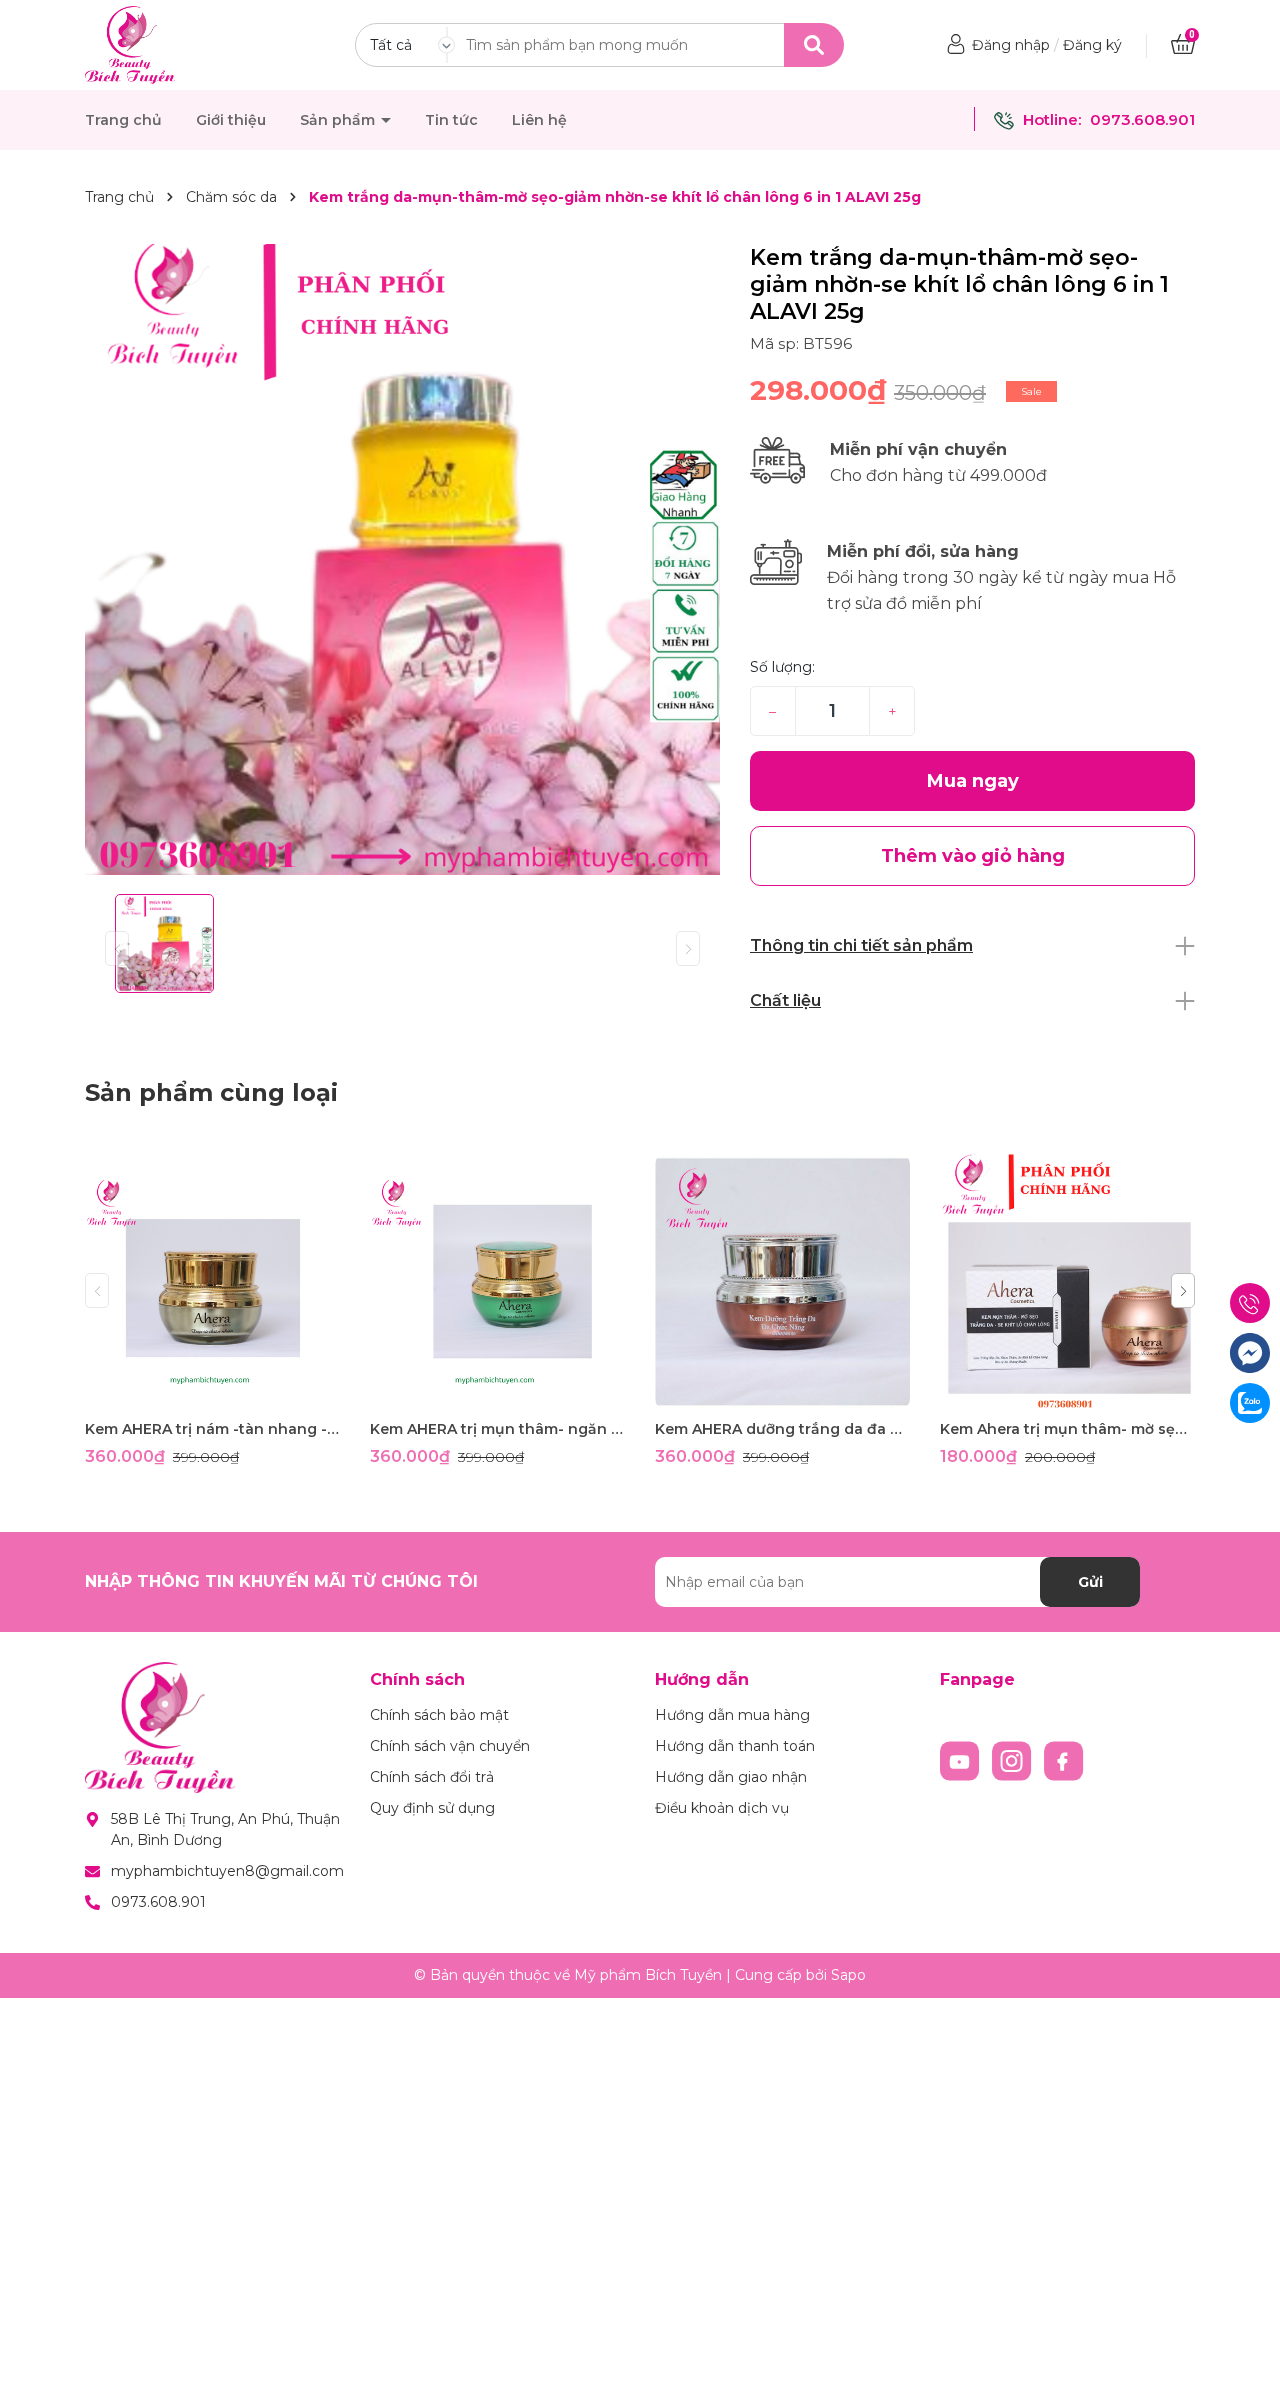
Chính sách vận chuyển (450, 1746)
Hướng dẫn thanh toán (735, 1746)
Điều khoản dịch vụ (722, 1808)
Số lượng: (782, 667)
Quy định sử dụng (432, 1808)
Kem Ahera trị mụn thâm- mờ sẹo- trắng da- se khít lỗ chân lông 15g (1067, 1429)
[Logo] (130, 44)
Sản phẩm (339, 120)
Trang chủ (123, 120)
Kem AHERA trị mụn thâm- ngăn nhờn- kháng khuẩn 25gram (497, 1429)
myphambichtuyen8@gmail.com (227, 1871)
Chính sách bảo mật (439, 1715)
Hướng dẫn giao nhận (731, 1777)
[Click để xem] (402, 561)
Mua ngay (973, 781)
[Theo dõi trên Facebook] (1064, 1760)
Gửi (1090, 1582)
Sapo (848, 1975)
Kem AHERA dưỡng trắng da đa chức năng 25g (782, 1429)
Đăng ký (1092, 45)
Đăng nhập (1011, 45)
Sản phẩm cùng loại (211, 1092)
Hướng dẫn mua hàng (732, 1715)
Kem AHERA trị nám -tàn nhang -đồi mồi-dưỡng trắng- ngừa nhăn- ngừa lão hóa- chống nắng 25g (212, 1429)
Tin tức (451, 120)
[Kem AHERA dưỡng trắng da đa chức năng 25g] (782, 1281)
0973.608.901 (1142, 119)
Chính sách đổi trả (432, 1777)
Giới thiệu (231, 120)
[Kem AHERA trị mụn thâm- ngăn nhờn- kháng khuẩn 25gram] (497, 1281)
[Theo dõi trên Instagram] (1014, 1760)
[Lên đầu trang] (1245, 2354)
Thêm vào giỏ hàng (225, 1391)
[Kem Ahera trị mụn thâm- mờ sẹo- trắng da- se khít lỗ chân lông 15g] (1067, 1281)
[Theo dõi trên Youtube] (962, 1760)
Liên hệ (539, 120)
